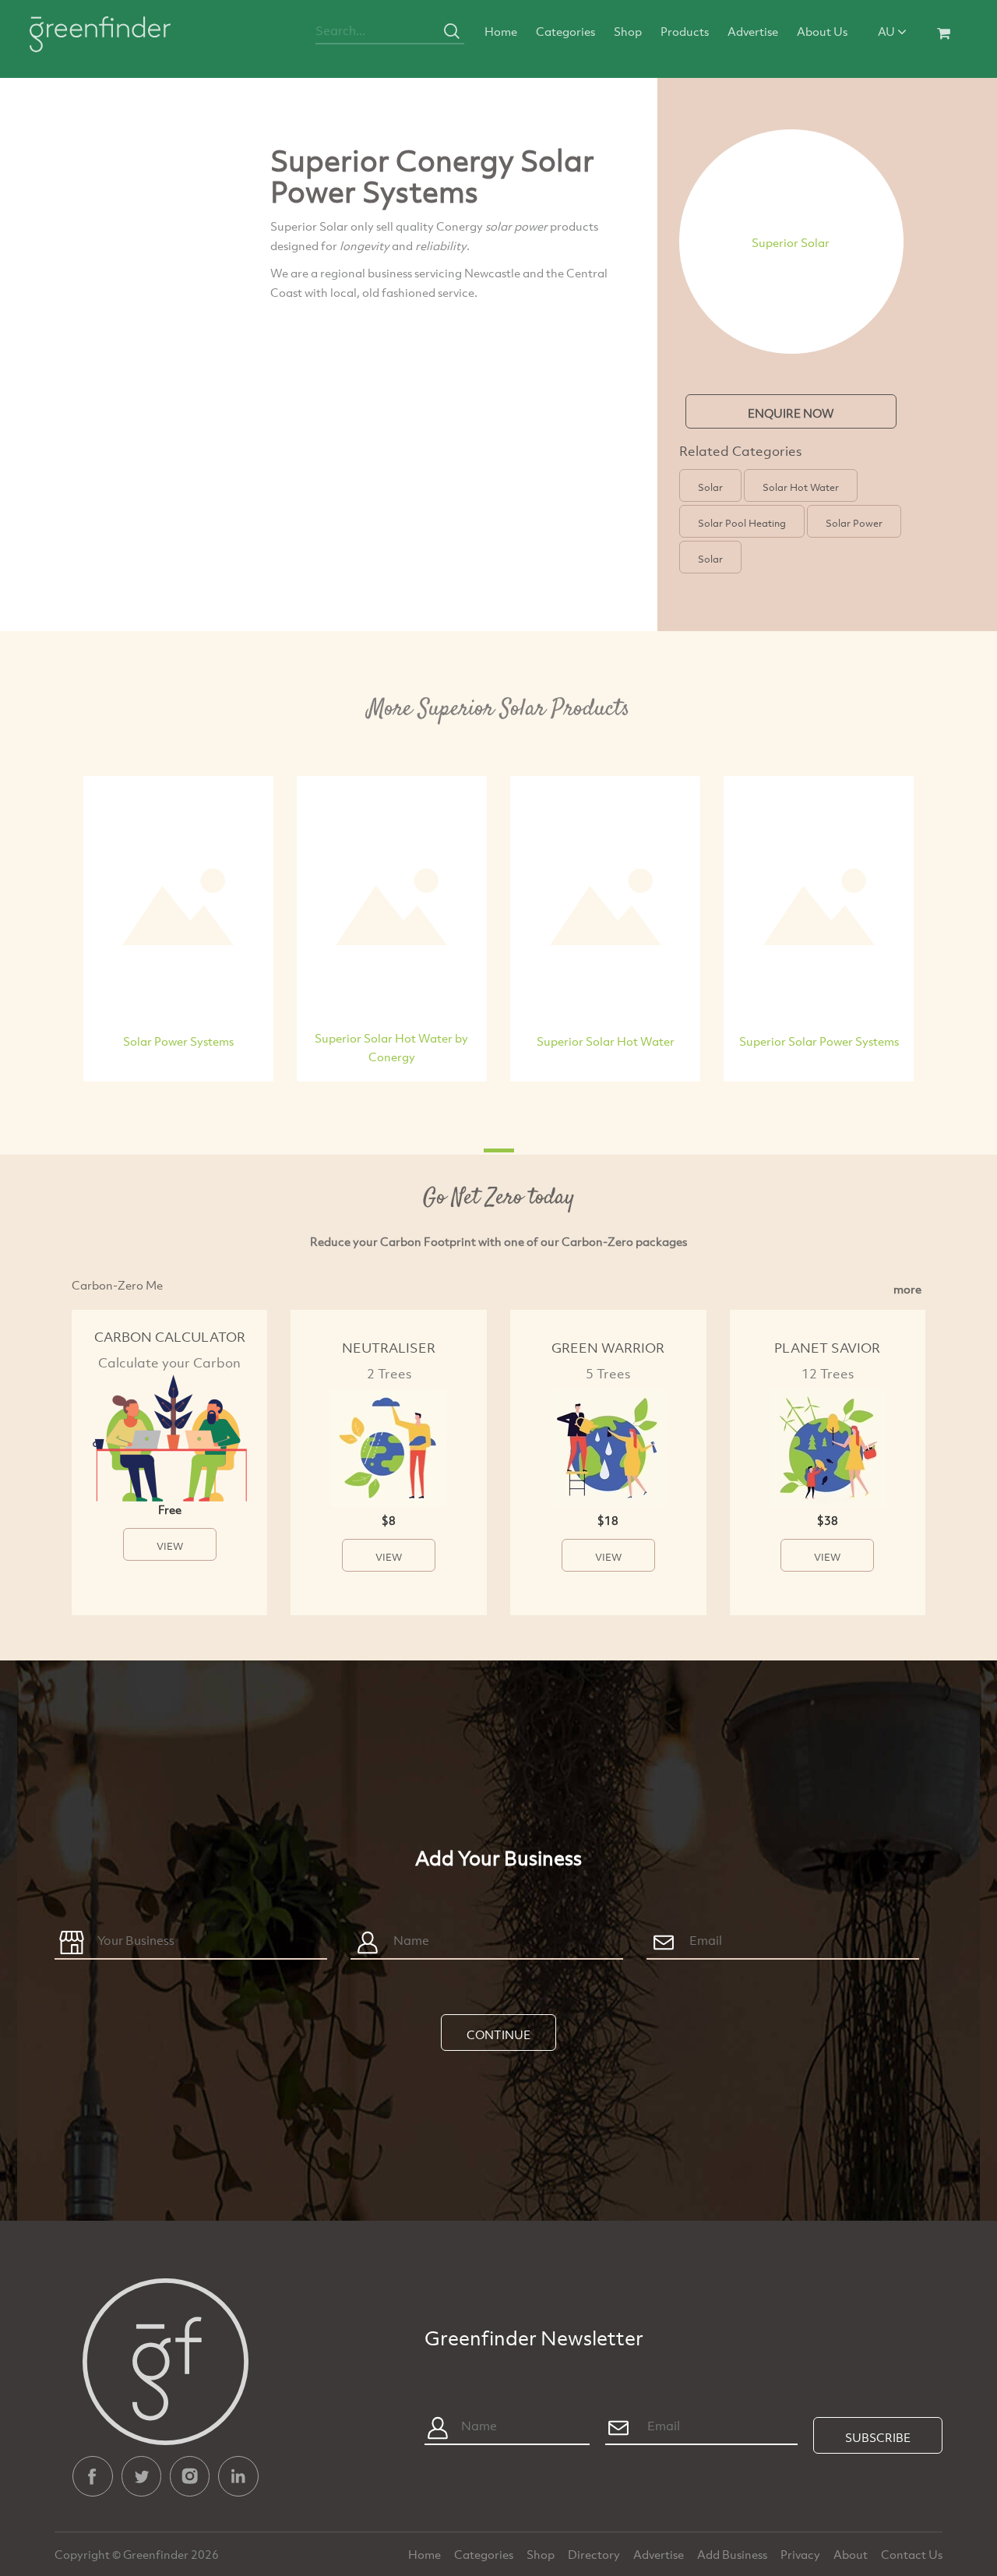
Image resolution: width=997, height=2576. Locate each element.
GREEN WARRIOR (608, 1348)
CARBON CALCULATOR (170, 1337)
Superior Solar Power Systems (819, 1041)
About (852, 2554)
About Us (822, 31)
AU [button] (888, 31)
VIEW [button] (170, 1546)
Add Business (733, 2554)
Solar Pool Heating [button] (742, 523)
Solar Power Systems (178, 1041)
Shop (628, 31)
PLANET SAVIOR (827, 1348)
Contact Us (912, 2554)
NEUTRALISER (389, 1348)
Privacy (801, 2554)
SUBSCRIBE (878, 2437)
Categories (565, 31)
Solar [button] (710, 487)
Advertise (753, 31)
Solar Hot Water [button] (801, 487)
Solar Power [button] (854, 523)
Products (685, 31)
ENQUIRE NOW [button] (791, 413)
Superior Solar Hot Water (606, 1041)
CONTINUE (498, 2034)
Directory (595, 2554)
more (907, 1289)
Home (501, 31)
